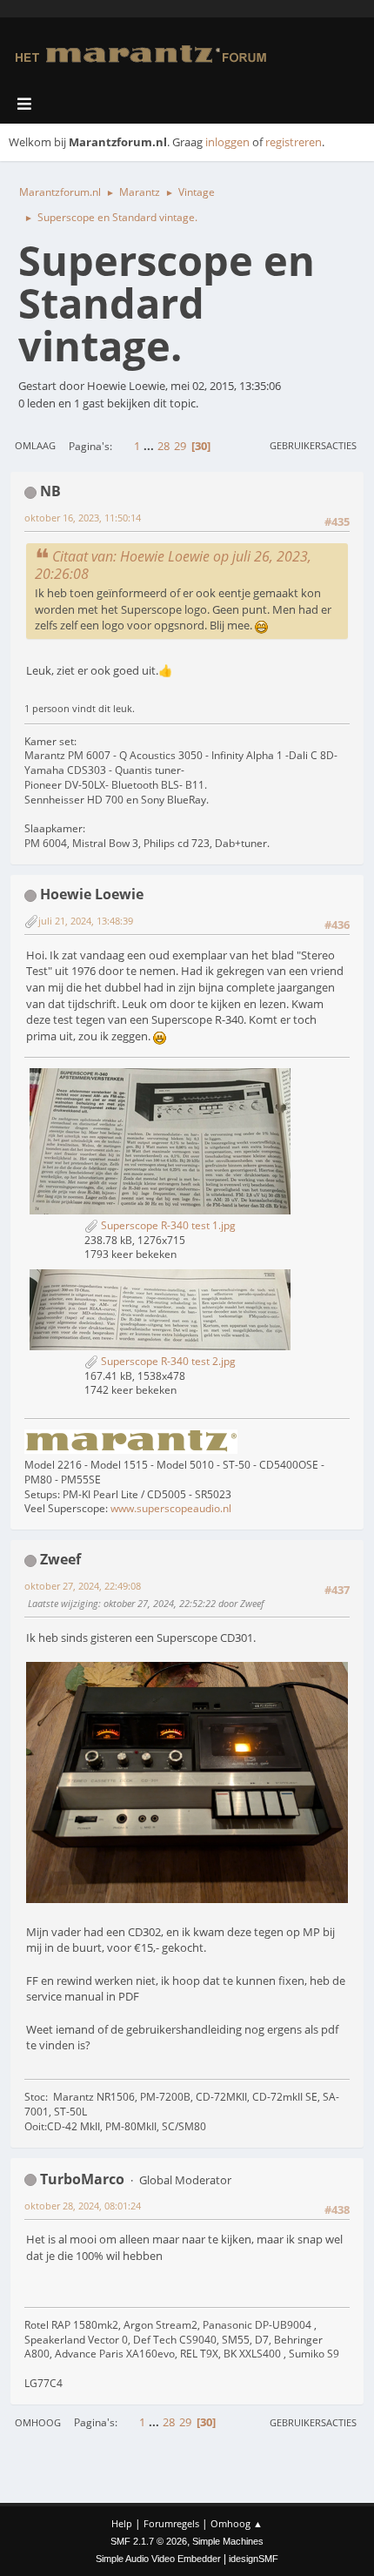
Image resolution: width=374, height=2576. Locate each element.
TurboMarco (82, 2179)
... (150, 446)
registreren (294, 142)
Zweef (60, 1559)
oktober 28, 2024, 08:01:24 (83, 2206)
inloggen (227, 142)
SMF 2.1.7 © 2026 (149, 2541)
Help (122, 2523)
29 (180, 446)
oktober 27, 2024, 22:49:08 (83, 1586)
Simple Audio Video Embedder (158, 2559)
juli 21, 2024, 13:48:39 (86, 921)
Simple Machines (228, 2541)
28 (164, 446)
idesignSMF (254, 2559)
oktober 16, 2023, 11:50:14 (83, 518)
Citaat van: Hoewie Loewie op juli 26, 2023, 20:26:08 (173, 565)
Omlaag (35, 445)
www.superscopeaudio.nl (171, 1508)
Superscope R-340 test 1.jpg (167, 1225)
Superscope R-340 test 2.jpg (167, 1361)
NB (50, 491)
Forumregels (171, 2523)
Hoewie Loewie (92, 894)
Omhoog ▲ (237, 2523)
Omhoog (38, 2422)
